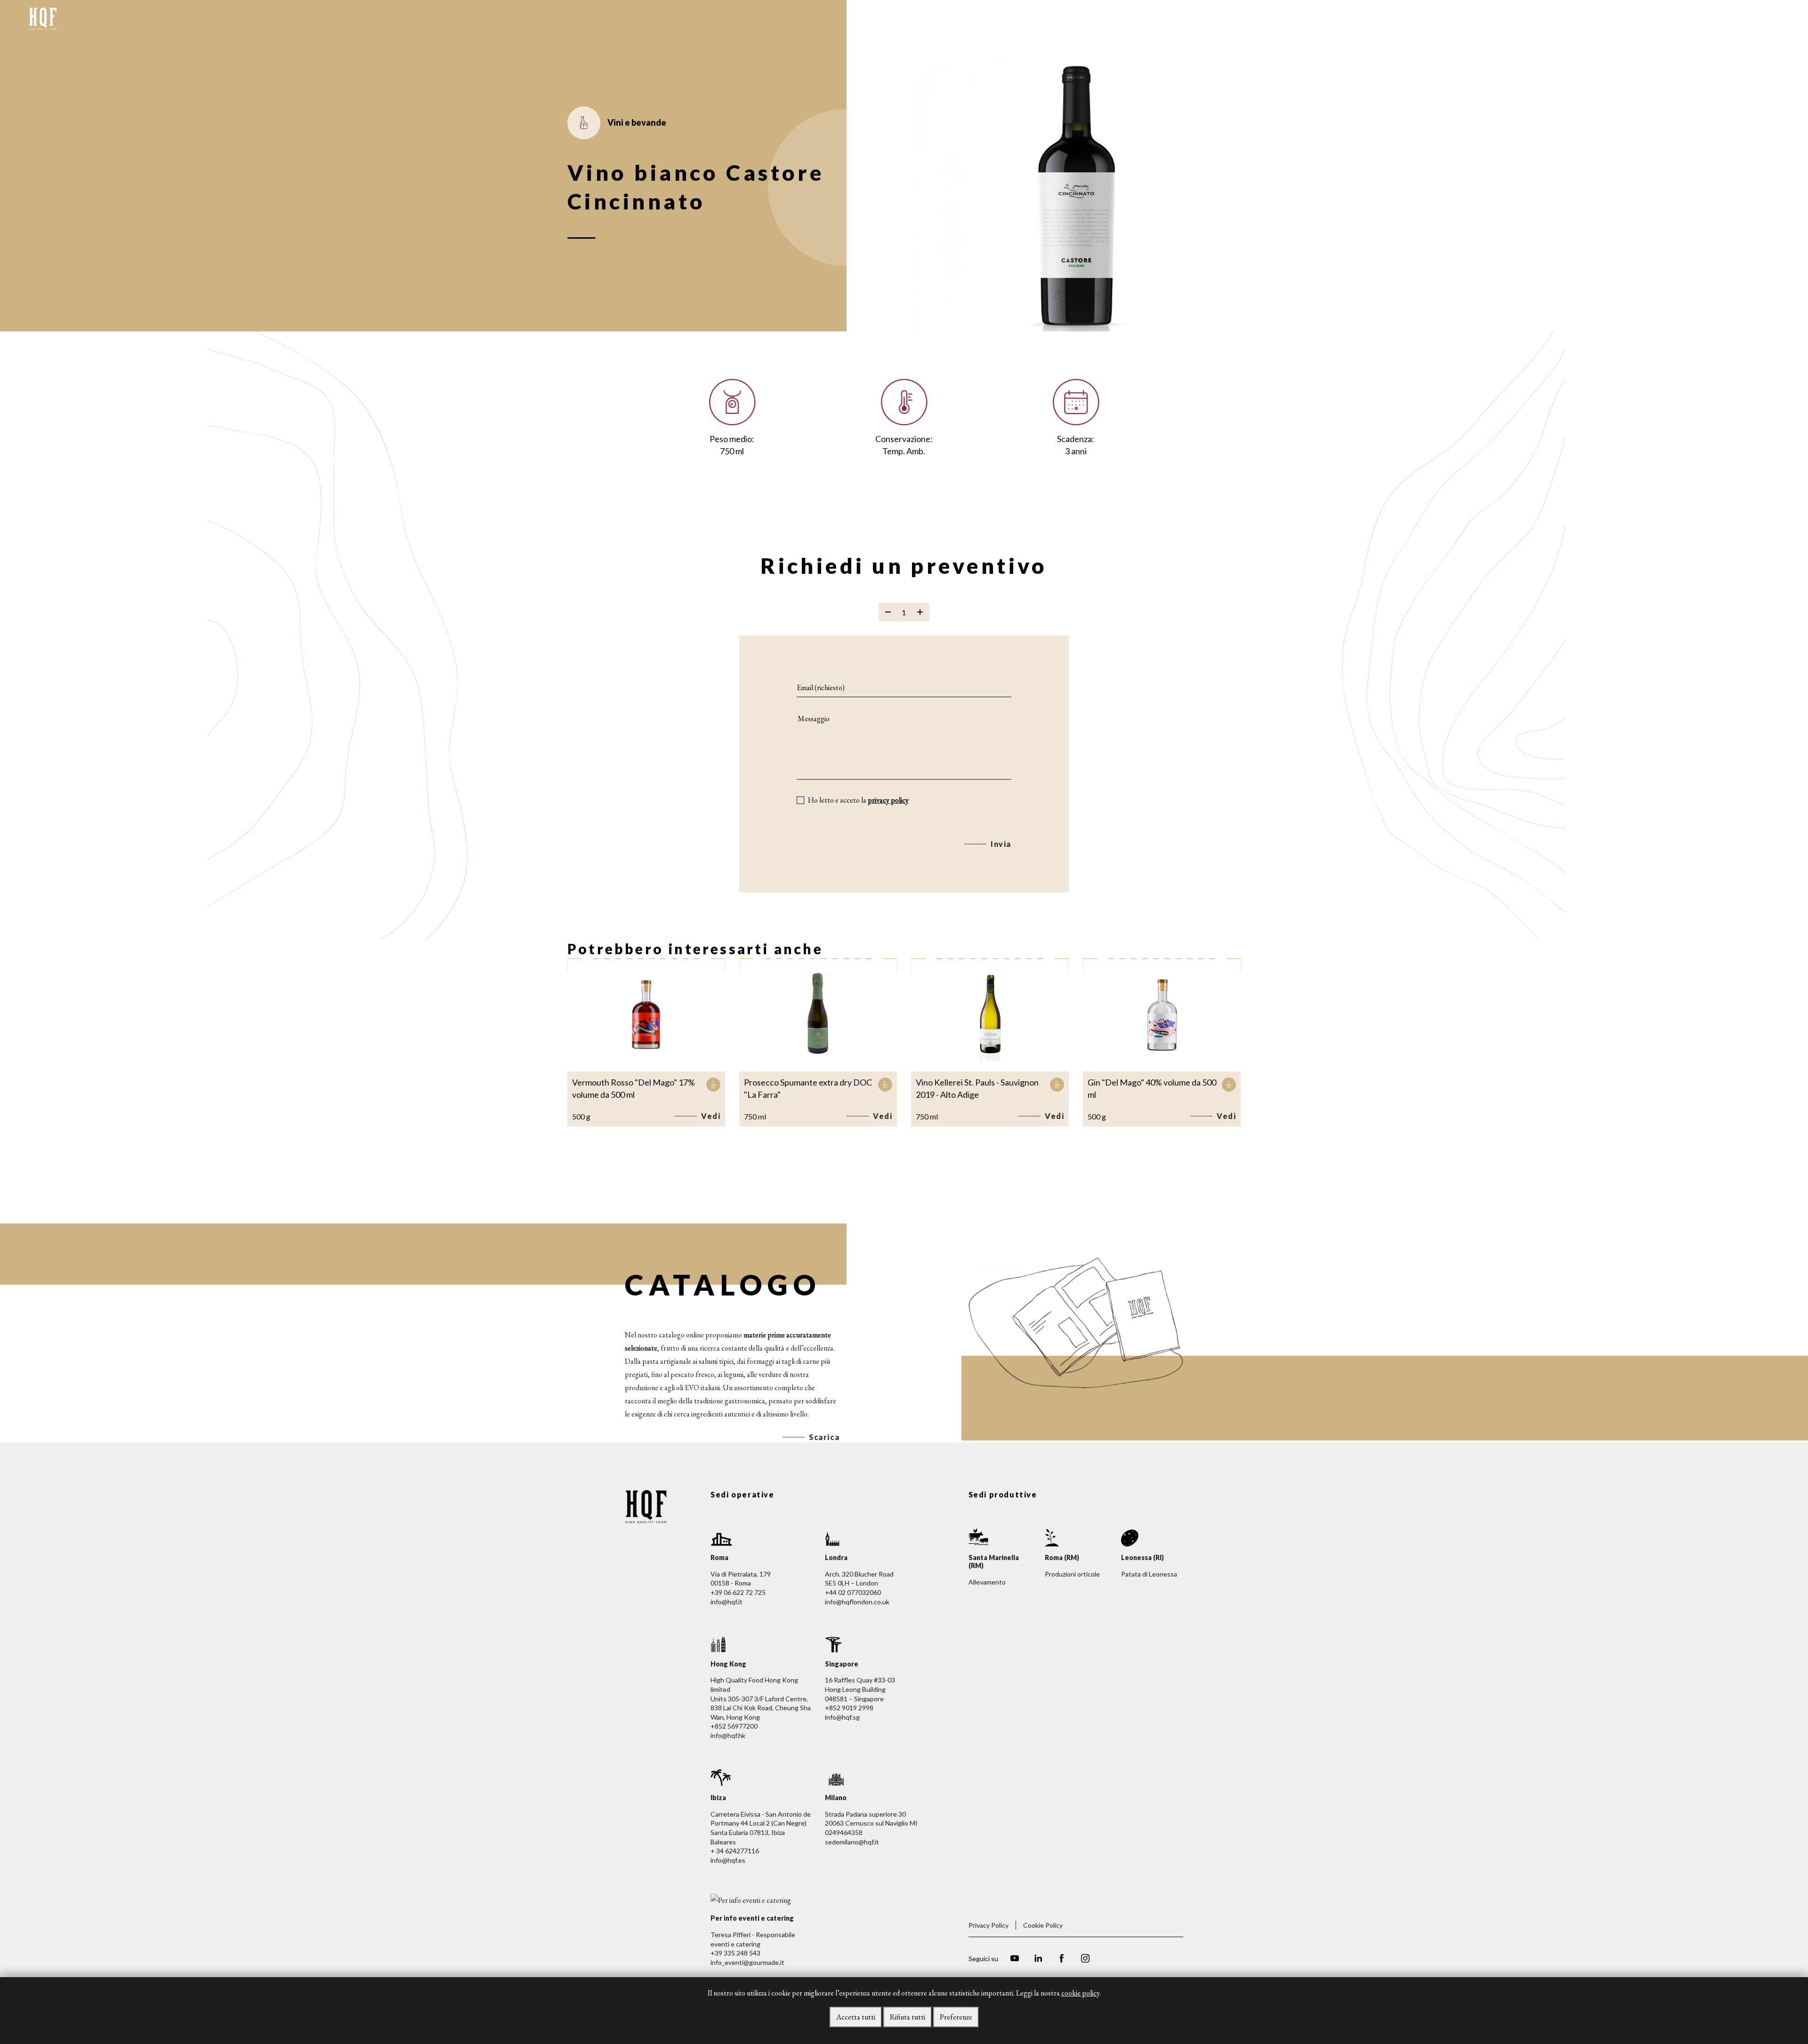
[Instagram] (1085, 1960)
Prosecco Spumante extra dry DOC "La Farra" (808, 1088)
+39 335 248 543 (735, 1953)
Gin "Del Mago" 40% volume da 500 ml (1152, 1088)
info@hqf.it (726, 1602)
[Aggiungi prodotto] (920, 612)
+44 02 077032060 (853, 1592)
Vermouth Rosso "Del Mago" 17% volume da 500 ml (634, 1088)
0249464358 (844, 1832)
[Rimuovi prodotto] (888, 612)
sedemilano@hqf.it (852, 1842)
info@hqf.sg (842, 1717)
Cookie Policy (1043, 1925)
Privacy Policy (989, 1925)
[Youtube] (1015, 1960)
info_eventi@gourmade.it (747, 1962)
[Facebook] (1062, 1960)
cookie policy (1080, 1993)
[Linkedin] (1038, 1960)
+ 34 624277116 (735, 1851)
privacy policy (888, 800)
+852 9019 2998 (849, 1708)
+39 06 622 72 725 (738, 1592)
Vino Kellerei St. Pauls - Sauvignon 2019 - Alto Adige (977, 1088)
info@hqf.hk (728, 1735)
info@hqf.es (728, 1860)
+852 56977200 (734, 1726)
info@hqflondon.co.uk (857, 1602)
